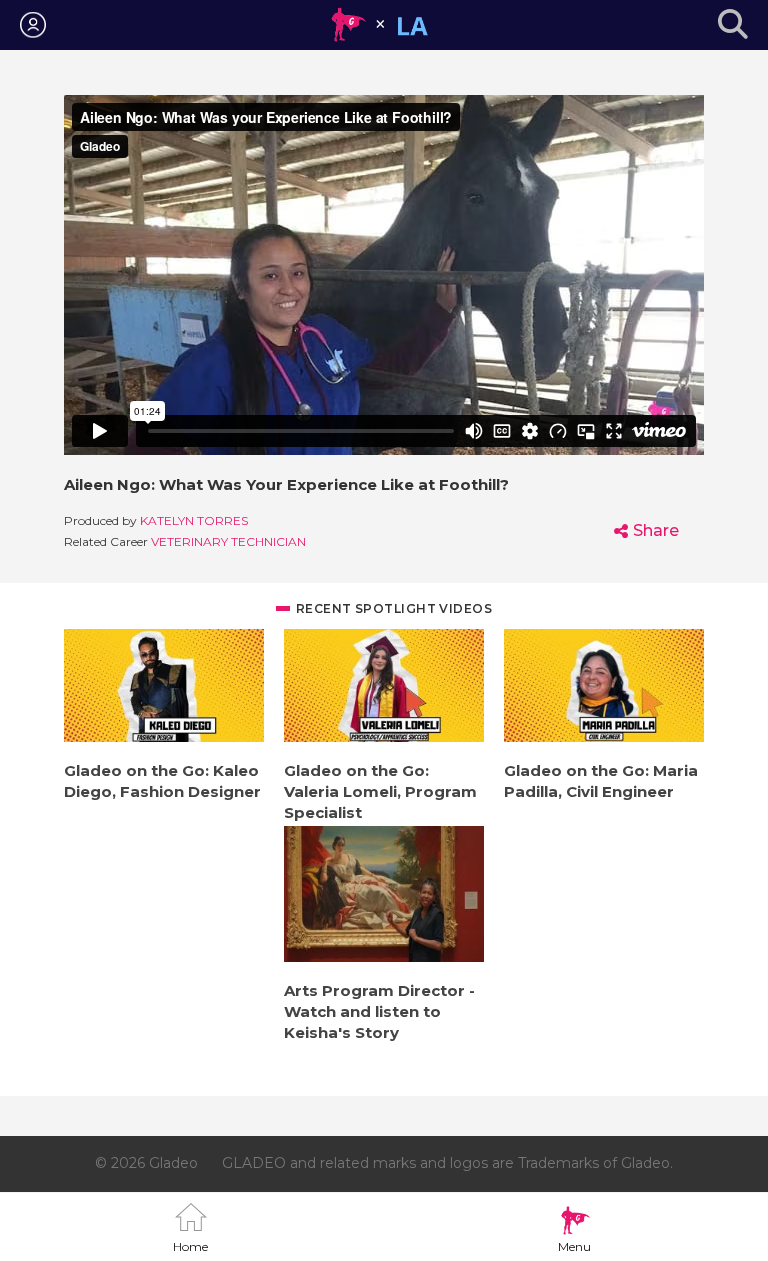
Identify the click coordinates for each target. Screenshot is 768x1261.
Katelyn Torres (194, 520)
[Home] (379, 25)
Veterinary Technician (228, 541)
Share (656, 530)
